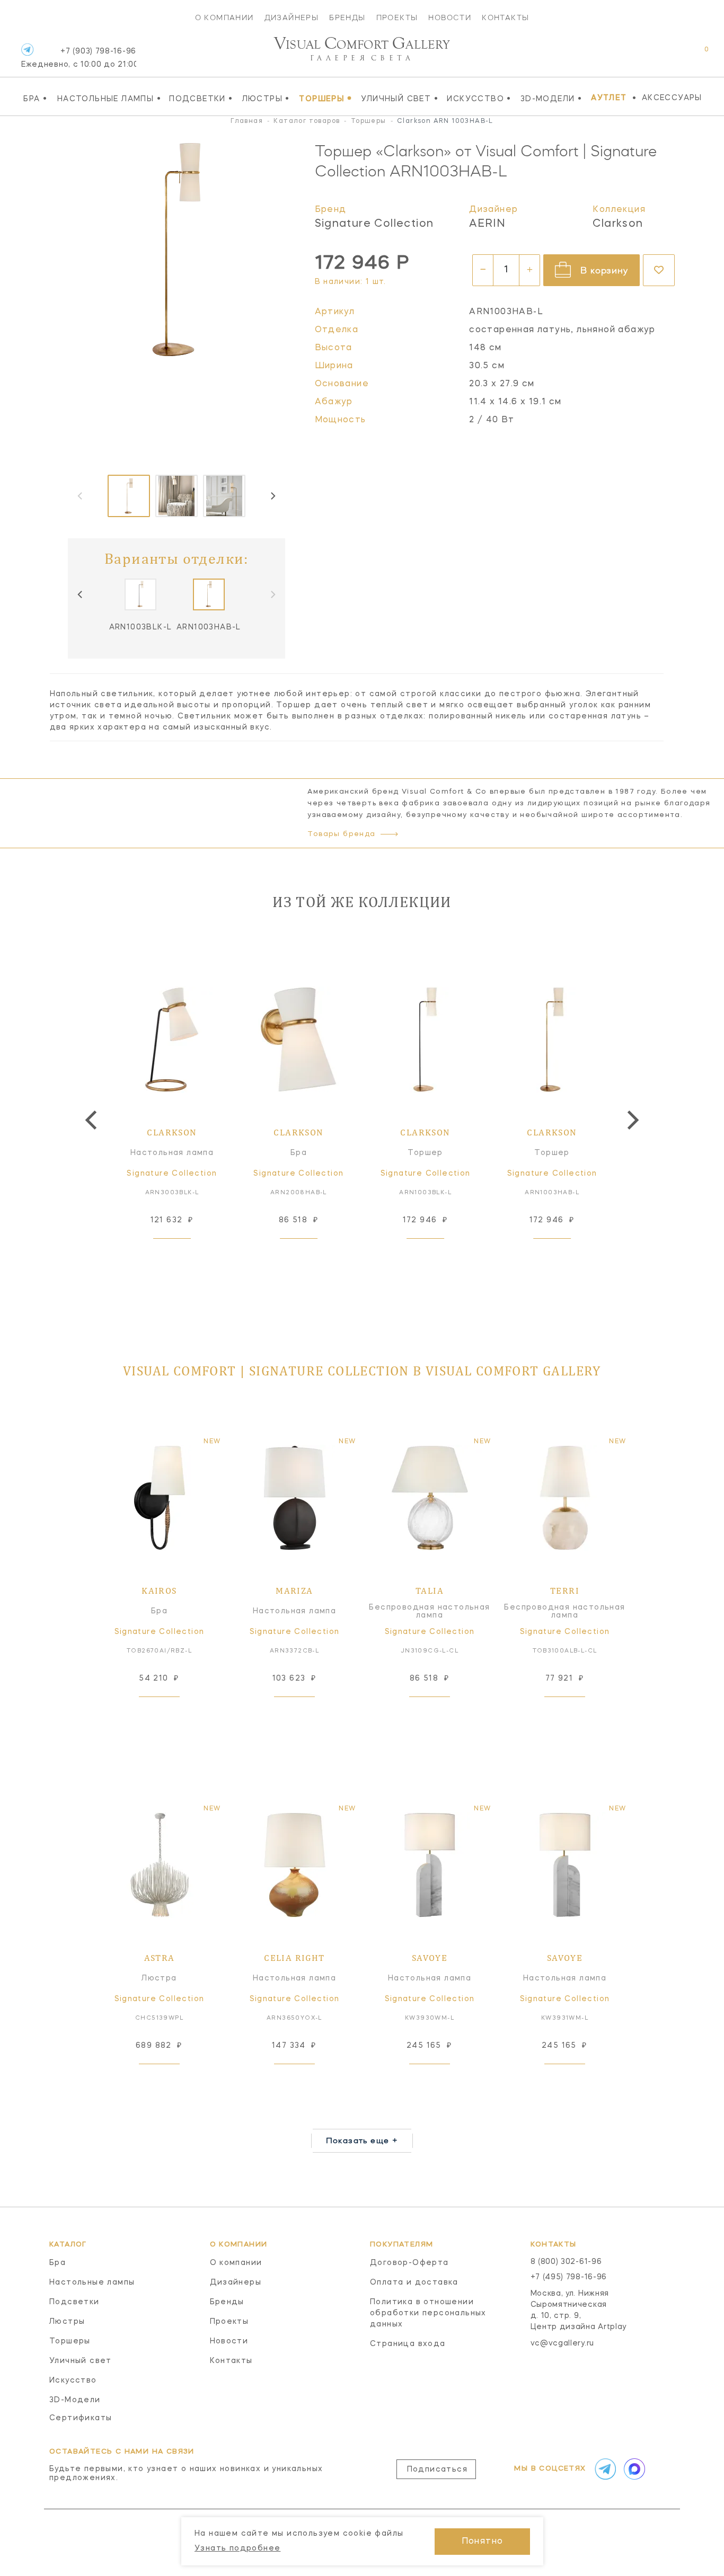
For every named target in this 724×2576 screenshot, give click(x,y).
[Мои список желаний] (670, 55)
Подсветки (201, 99)
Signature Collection (374, 224)
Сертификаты (81, 2418)
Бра (35, 99)
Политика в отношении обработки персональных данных (428, 2313)
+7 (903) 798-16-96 (79, 58)
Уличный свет (400, 99)
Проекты (397, 17)
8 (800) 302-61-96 (566, 2262)
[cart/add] (184, 1255)
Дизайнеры (292, 17)
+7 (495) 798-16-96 (569, 2277)
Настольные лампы (109, 99)
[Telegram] (27, 50)
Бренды (347, 17)
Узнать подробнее (237, 2548)
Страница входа (408, 2344)
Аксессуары (672, 98)
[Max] (633, 2469)
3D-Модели (551, 99)
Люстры (266, 99)
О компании (224, 17)
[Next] (272, 496)
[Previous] (81, 594)
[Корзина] (697, 55)
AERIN (487, 224)
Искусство (479, 99)
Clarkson (618, 224)
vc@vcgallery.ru (563, 2343)
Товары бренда (341, 834)
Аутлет (609, 98)
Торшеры (325, 99)
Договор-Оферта (409, 2263)
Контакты (505, 17)
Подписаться (437, 2470)
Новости (450, 17)
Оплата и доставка (414, 2282)
